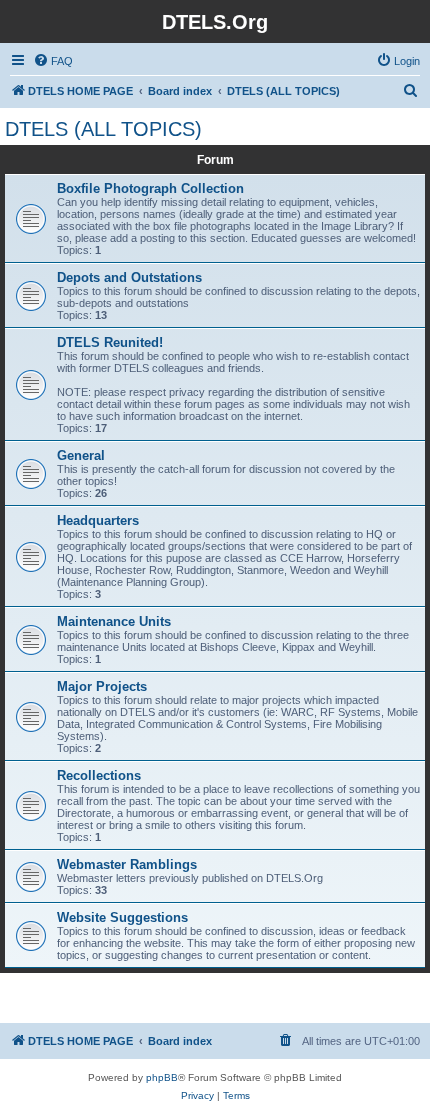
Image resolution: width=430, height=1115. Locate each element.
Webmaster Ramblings (127, 864)
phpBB (162, 1077)
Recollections (99, 775)
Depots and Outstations (129, 277)
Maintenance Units (114, 621)
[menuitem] (53, 61)
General (81, 455)
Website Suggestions (122, 917)
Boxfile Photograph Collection (150, 188)
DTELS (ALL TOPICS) (103, 129)
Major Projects (102, 686)
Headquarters (98, 520)
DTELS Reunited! (110, 342)
